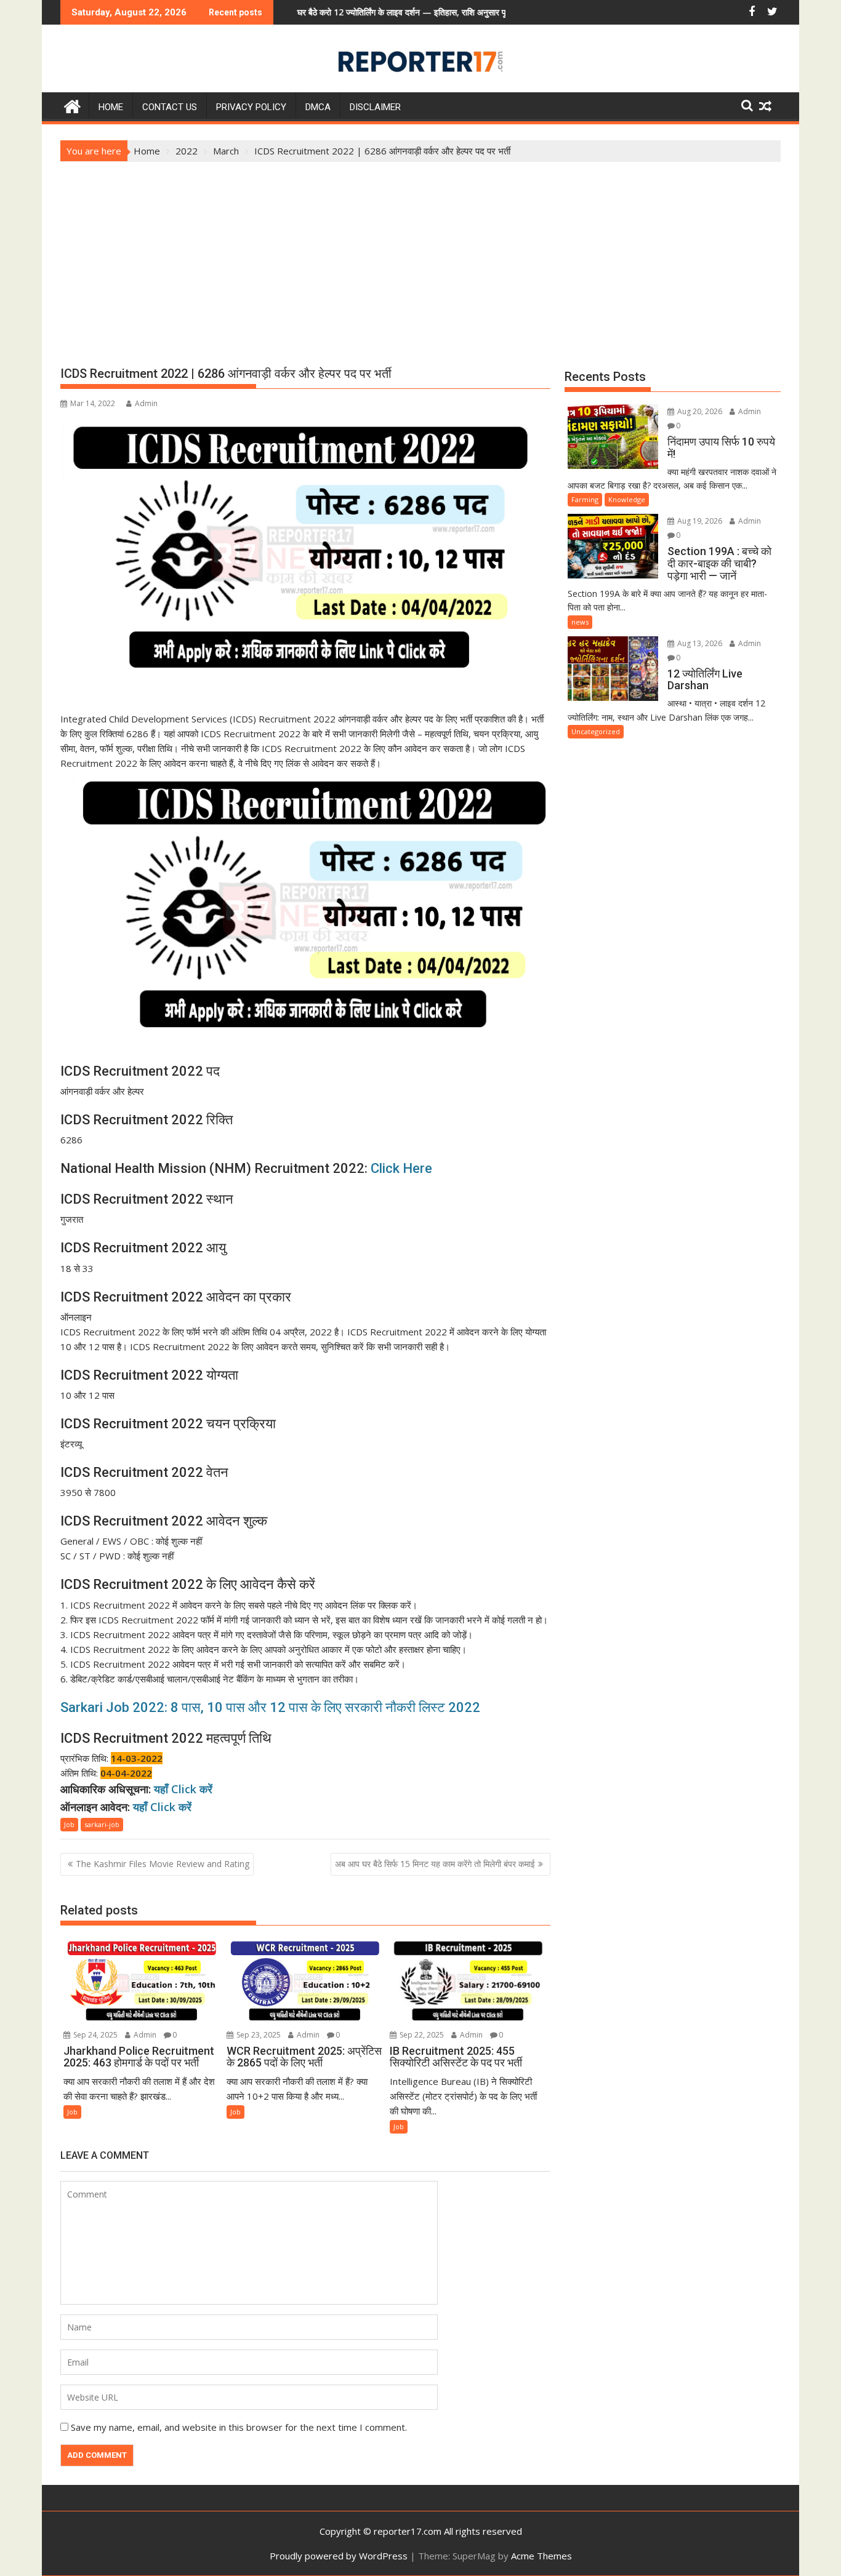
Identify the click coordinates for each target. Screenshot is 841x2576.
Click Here (401, 1168)
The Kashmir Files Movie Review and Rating (163, 1864)
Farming (585, 499)
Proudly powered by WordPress (339, 2556)
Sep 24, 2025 (95, 2035)
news (580, 622)
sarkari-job (102, 1824)
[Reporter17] (72, 105)
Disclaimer (375, 107)
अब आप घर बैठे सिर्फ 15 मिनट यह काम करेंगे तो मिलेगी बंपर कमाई (435, 1864)
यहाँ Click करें (183, 1789)
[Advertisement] (420, 254)
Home (111, 107)
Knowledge (627, 499)
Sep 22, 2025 (421, 2035)
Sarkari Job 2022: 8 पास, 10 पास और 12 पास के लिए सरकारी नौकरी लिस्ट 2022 (270, 1707)
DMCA (318, 107)
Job (69, 1824)
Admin (146, 403)
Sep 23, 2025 (258, 2035)
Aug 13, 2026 (699, 643)
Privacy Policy (251, 107)
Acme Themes (541, 2556)
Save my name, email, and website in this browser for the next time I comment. (239, 2427)
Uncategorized (596, 731)
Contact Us (170, 107)
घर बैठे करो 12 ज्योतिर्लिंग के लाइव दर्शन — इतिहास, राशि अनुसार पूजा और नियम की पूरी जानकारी (375, 12)
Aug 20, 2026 (699, 411)
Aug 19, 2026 (699, 521)
